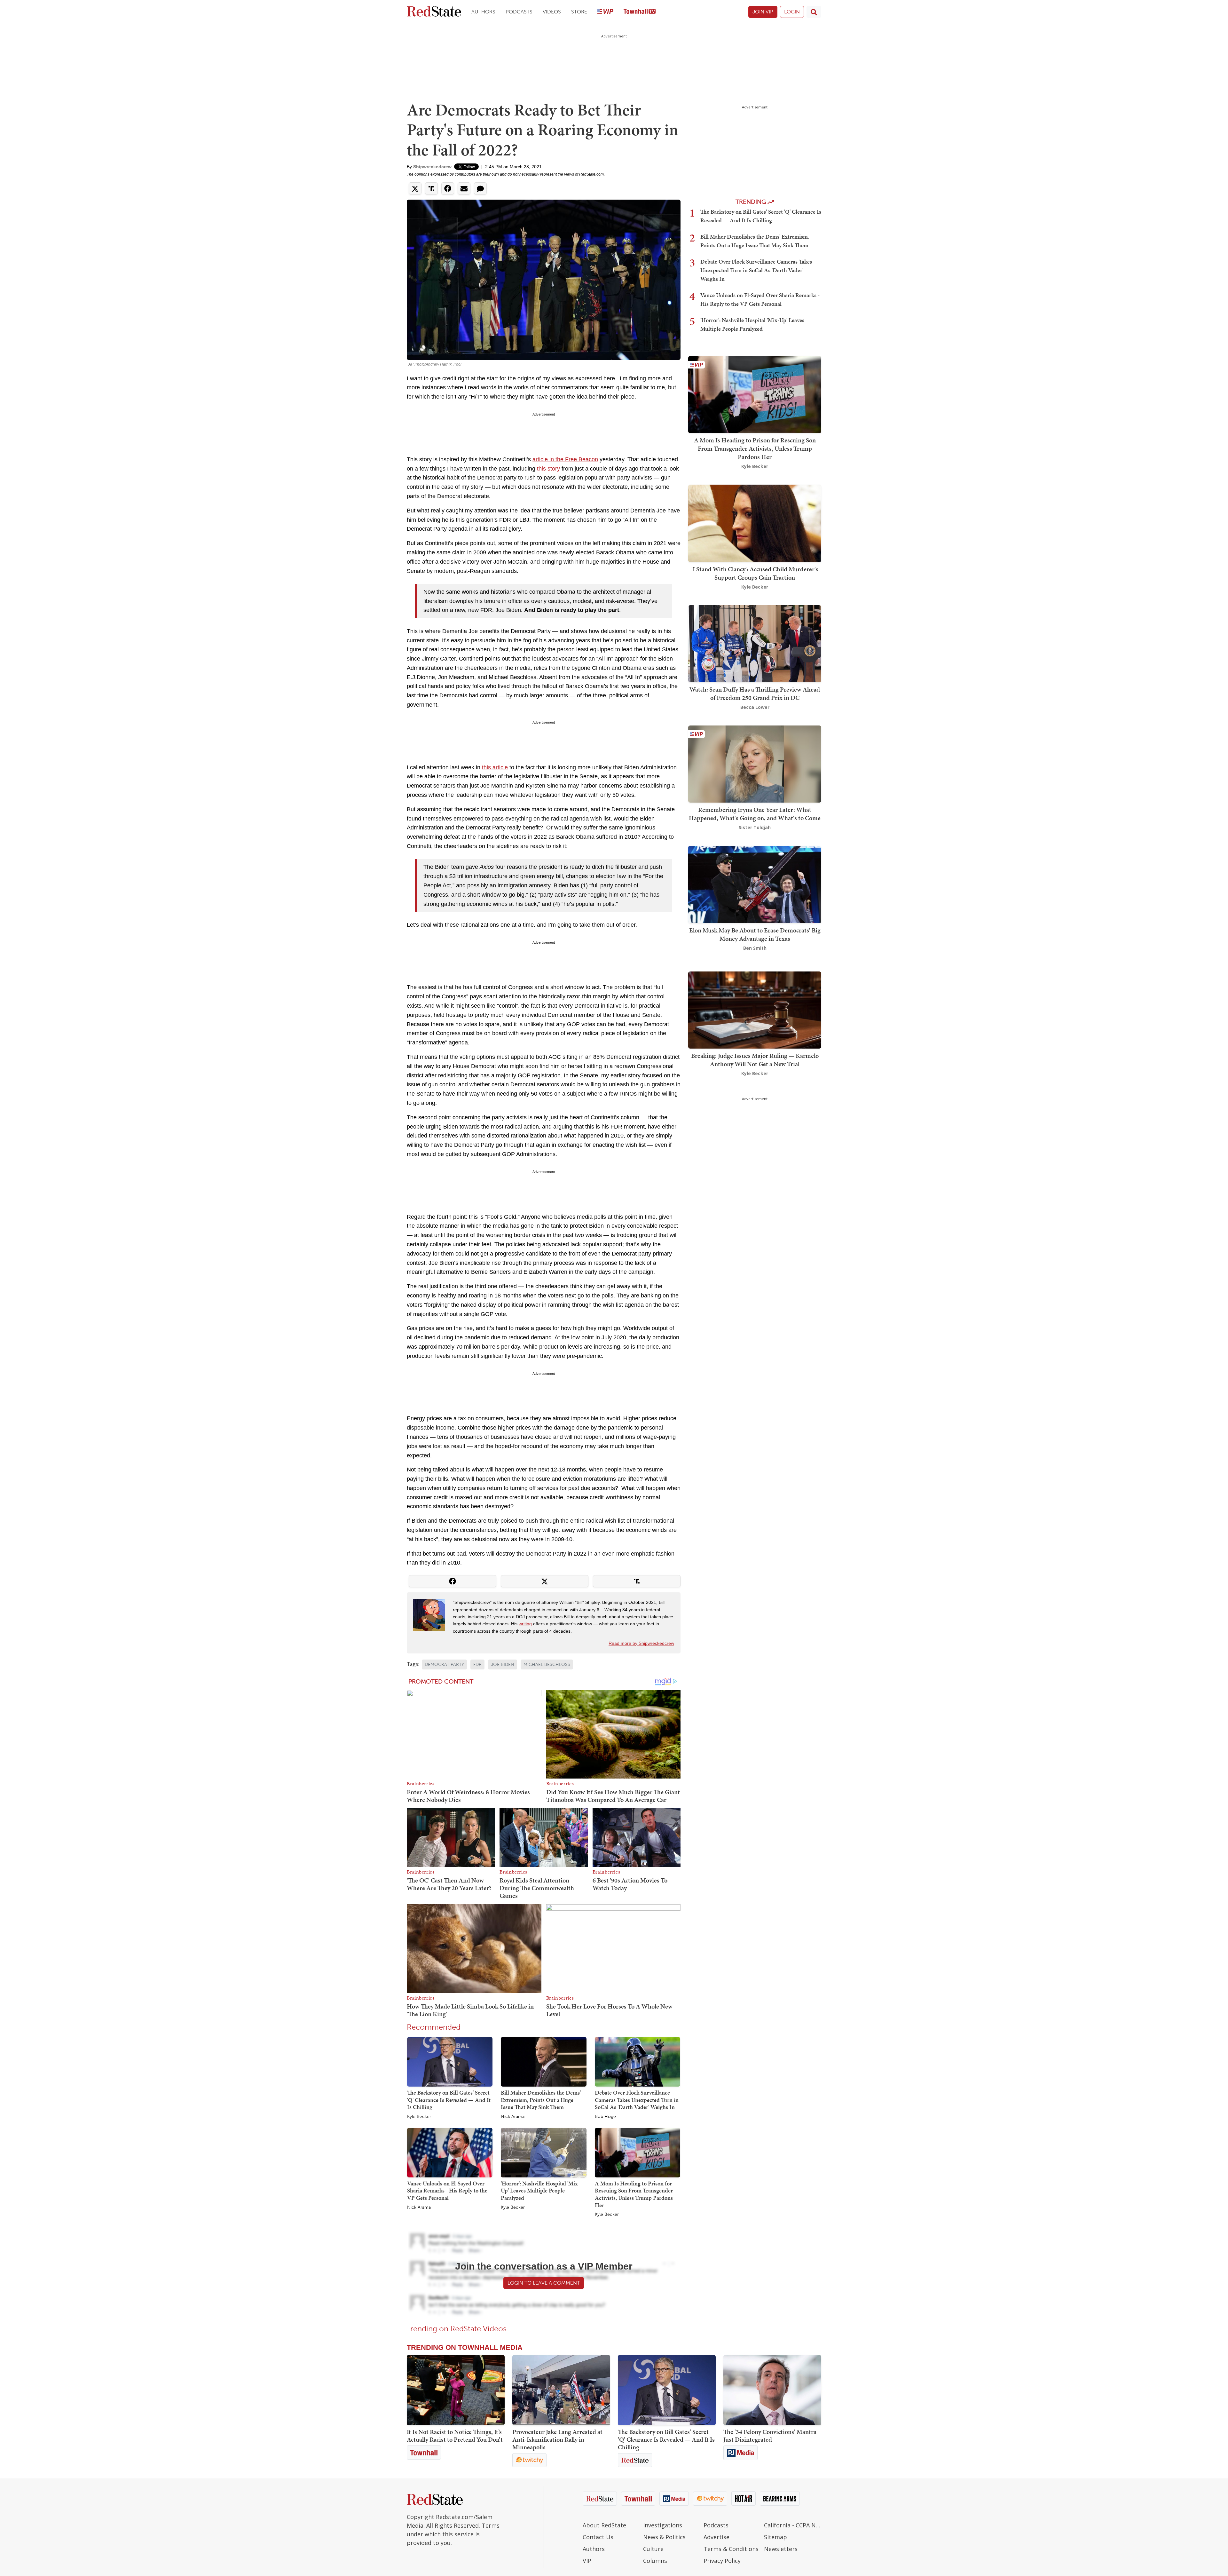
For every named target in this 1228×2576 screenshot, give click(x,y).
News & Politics (664, 2537)
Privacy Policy (722, 2561)
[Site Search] (814, 12)
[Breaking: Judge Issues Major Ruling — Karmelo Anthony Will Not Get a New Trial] (755, 1009)
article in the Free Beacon (565, 459)
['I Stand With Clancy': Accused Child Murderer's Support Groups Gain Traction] (755, 523)
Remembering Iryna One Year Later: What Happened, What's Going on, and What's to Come (755, 814)
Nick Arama (513, 2117)
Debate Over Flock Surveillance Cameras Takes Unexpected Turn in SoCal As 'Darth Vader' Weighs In (637, 2100)
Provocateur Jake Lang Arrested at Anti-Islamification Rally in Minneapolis (557, 2439)
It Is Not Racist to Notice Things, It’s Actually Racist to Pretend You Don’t (455, 2436)
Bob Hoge (605, 2117)
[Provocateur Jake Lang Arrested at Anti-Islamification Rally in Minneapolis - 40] (561, 2390)
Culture (653, 2549)
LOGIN (792, 12)
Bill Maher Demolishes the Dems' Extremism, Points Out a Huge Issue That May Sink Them (541, 2100)
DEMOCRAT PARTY (444, 1664)
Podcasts (519, 12)
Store (579, 12)
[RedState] (434, 12)
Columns (655, 2561)
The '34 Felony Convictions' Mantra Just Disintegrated (770, 2436)
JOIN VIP (763, 12)
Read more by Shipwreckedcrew (641, 1643)
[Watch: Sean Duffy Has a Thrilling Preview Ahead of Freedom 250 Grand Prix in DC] (755, 643)
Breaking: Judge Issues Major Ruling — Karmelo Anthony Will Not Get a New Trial (755, 1060)
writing (525, 1624)
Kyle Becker (419, 2117)
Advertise (716, 2537)
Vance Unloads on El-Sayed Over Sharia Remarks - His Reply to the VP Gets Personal (447, 2191)
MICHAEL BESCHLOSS (547, 1664)
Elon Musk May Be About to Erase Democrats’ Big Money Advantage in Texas (755, 934)
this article (495, 767)
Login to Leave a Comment (544, 2283)
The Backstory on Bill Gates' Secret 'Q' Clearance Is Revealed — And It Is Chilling (449, 2100)
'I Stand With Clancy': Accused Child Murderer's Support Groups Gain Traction (755, 573)
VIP (587, 2561)
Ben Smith (755, 948)
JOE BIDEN (503, 1664)
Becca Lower (755, 707)
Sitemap (775, 2537)
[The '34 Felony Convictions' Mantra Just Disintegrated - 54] (772, 2390)
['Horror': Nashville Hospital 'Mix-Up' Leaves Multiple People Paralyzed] (543, 2152)
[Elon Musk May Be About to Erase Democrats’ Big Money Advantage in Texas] (755, 884)
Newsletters (781, 2549)
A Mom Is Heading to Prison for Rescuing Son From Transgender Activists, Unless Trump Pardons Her (634, 2194)
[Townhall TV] (640, 12)
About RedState (604, 2525)
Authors (483, 12)
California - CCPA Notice (793, 2525)
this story (548, 469)
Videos (552, 12)
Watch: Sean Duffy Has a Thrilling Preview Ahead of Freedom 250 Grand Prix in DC (755, 694)
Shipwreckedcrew (432, 167)
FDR (477, 1664)
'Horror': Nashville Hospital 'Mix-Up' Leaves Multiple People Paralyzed (540, 2191)
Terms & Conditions (731, 2549)
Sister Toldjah (755, 827)
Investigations (663, 2525)
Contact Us (598, 2537)
